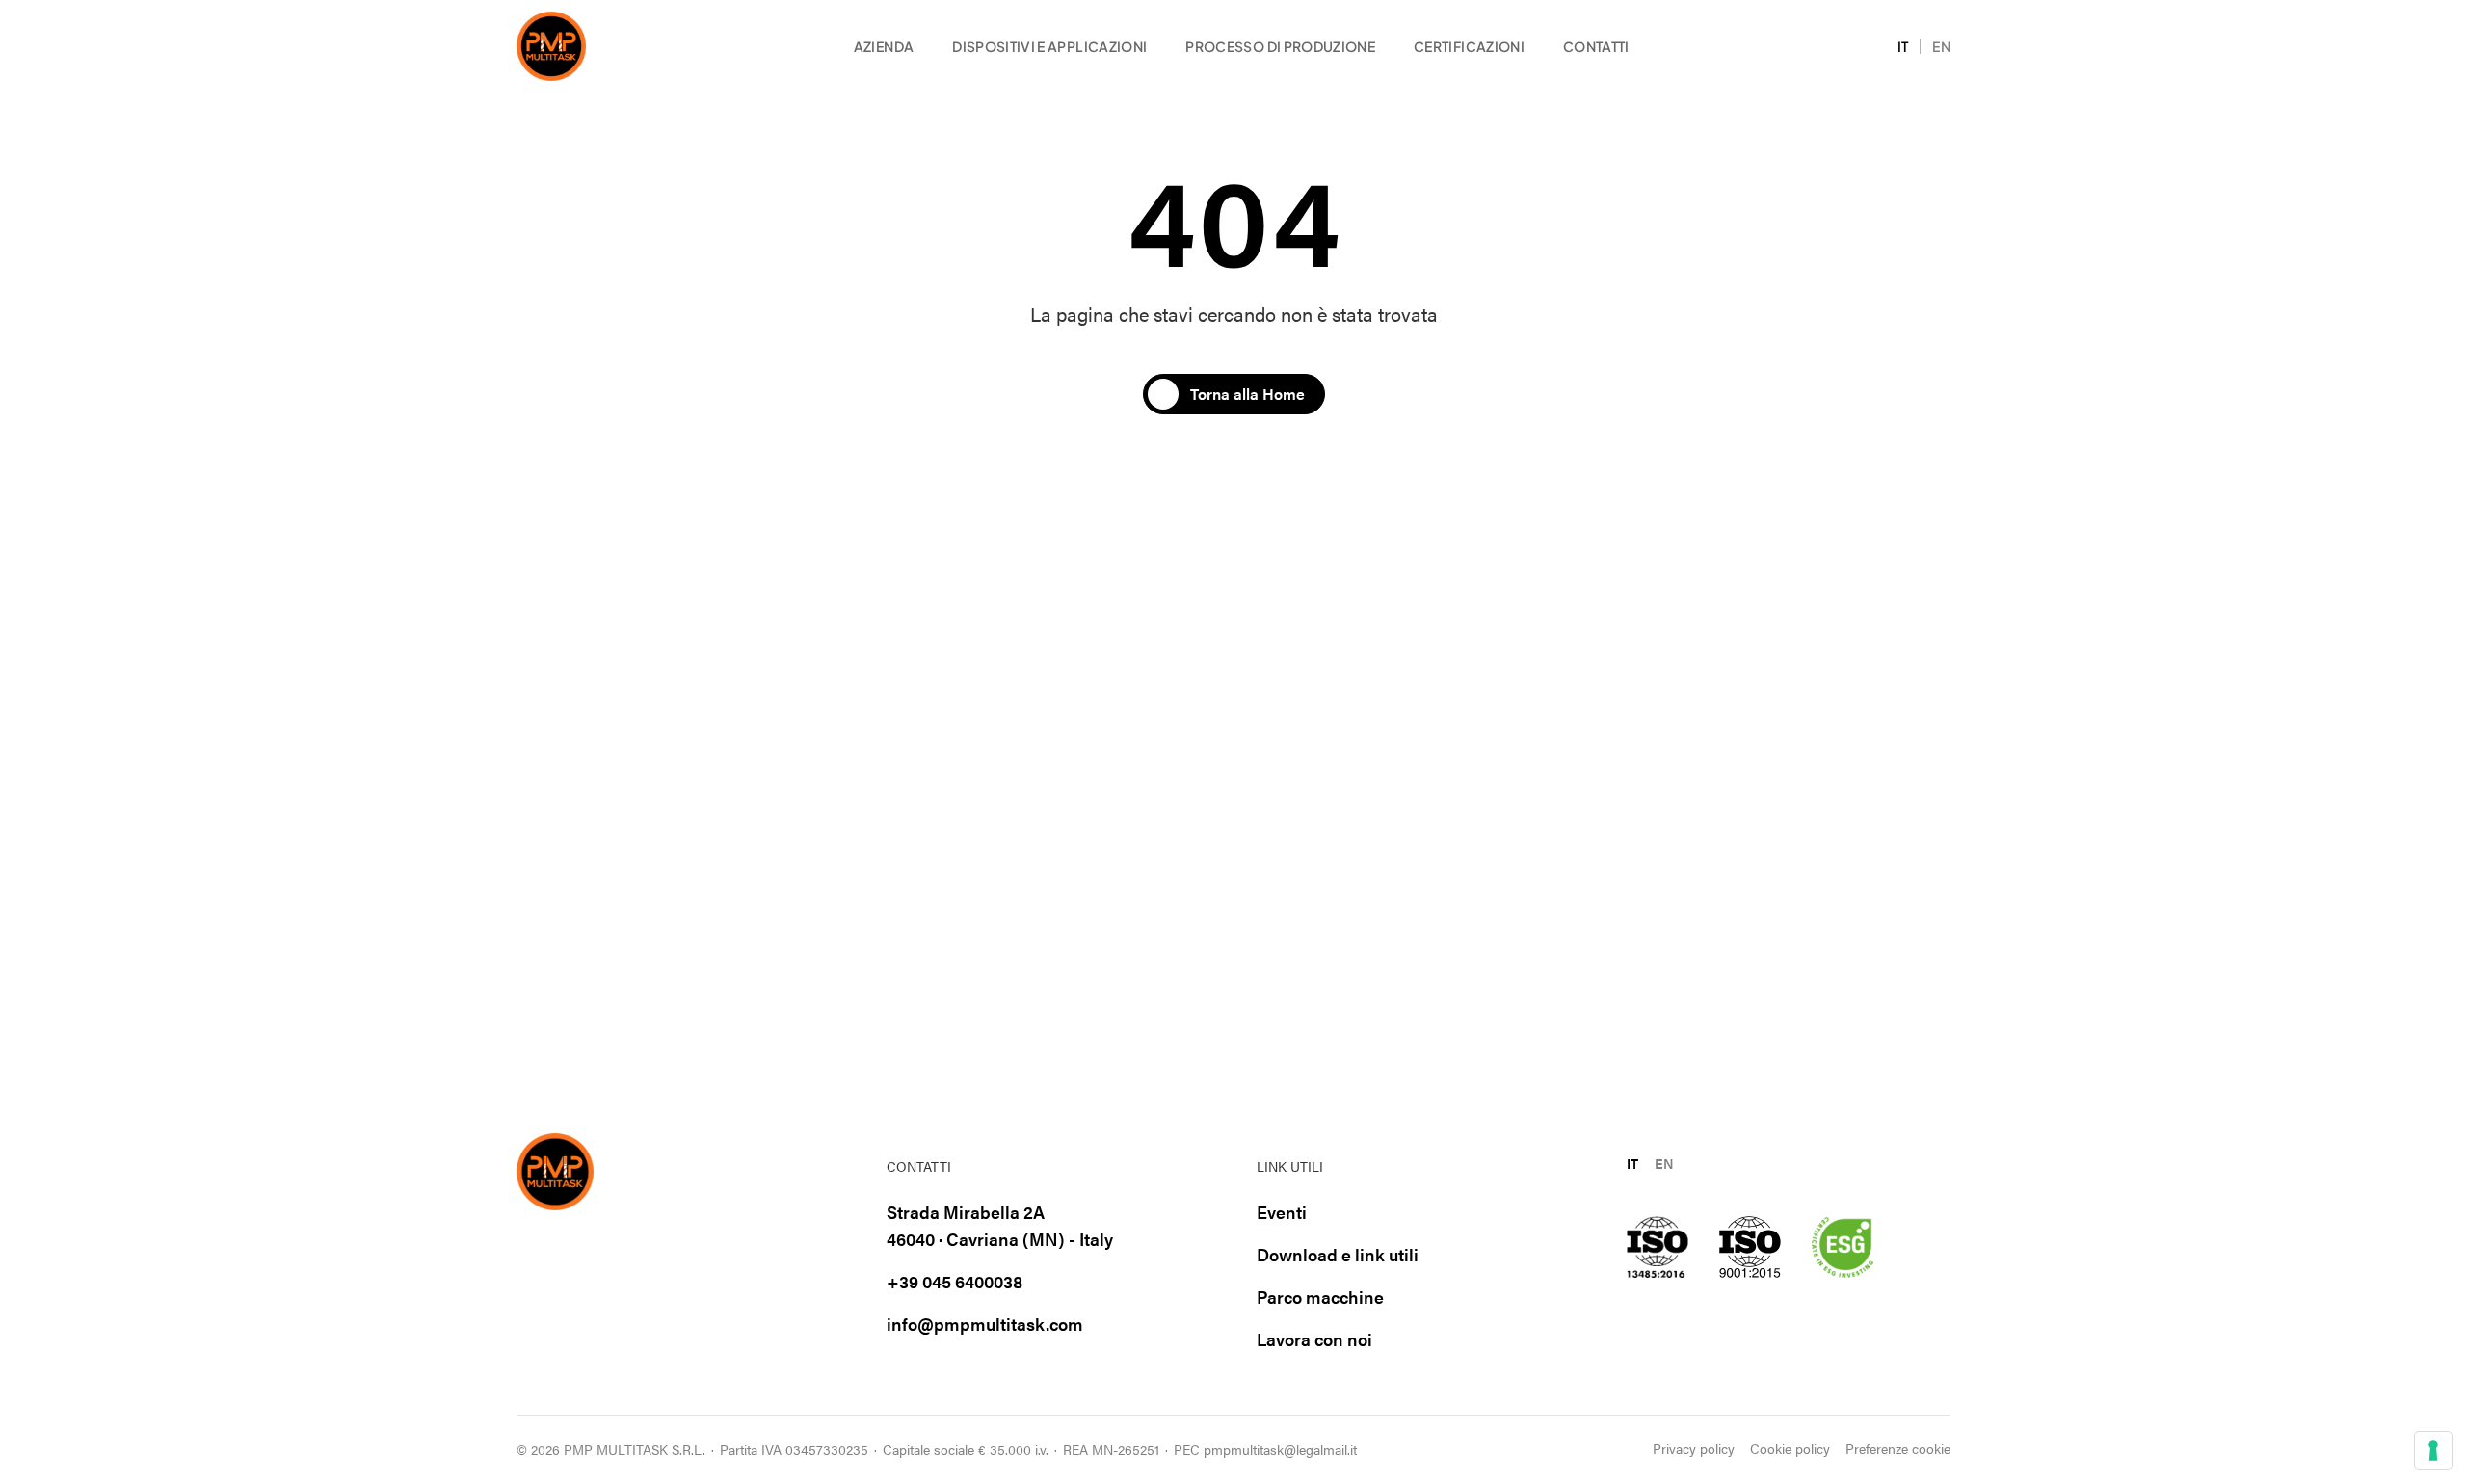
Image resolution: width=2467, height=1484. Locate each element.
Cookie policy (1790, 1448)
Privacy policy (1694, 1448)
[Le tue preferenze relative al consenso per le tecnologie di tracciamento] (2433, 1450)
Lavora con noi (1314, 1339)
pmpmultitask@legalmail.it (1280, 1449)
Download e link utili (1338, 1254)
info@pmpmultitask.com (985, 1324)
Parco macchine (1320, 1297)
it (1903, 46)
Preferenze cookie (1898, 1448)
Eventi (1282, 1212)
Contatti (1596, 46)
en (1941, 46)
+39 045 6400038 (955, 1281)
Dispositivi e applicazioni (1049, 46)
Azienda (884, 46)
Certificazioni (1469, 46)
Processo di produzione (1280, 46)
